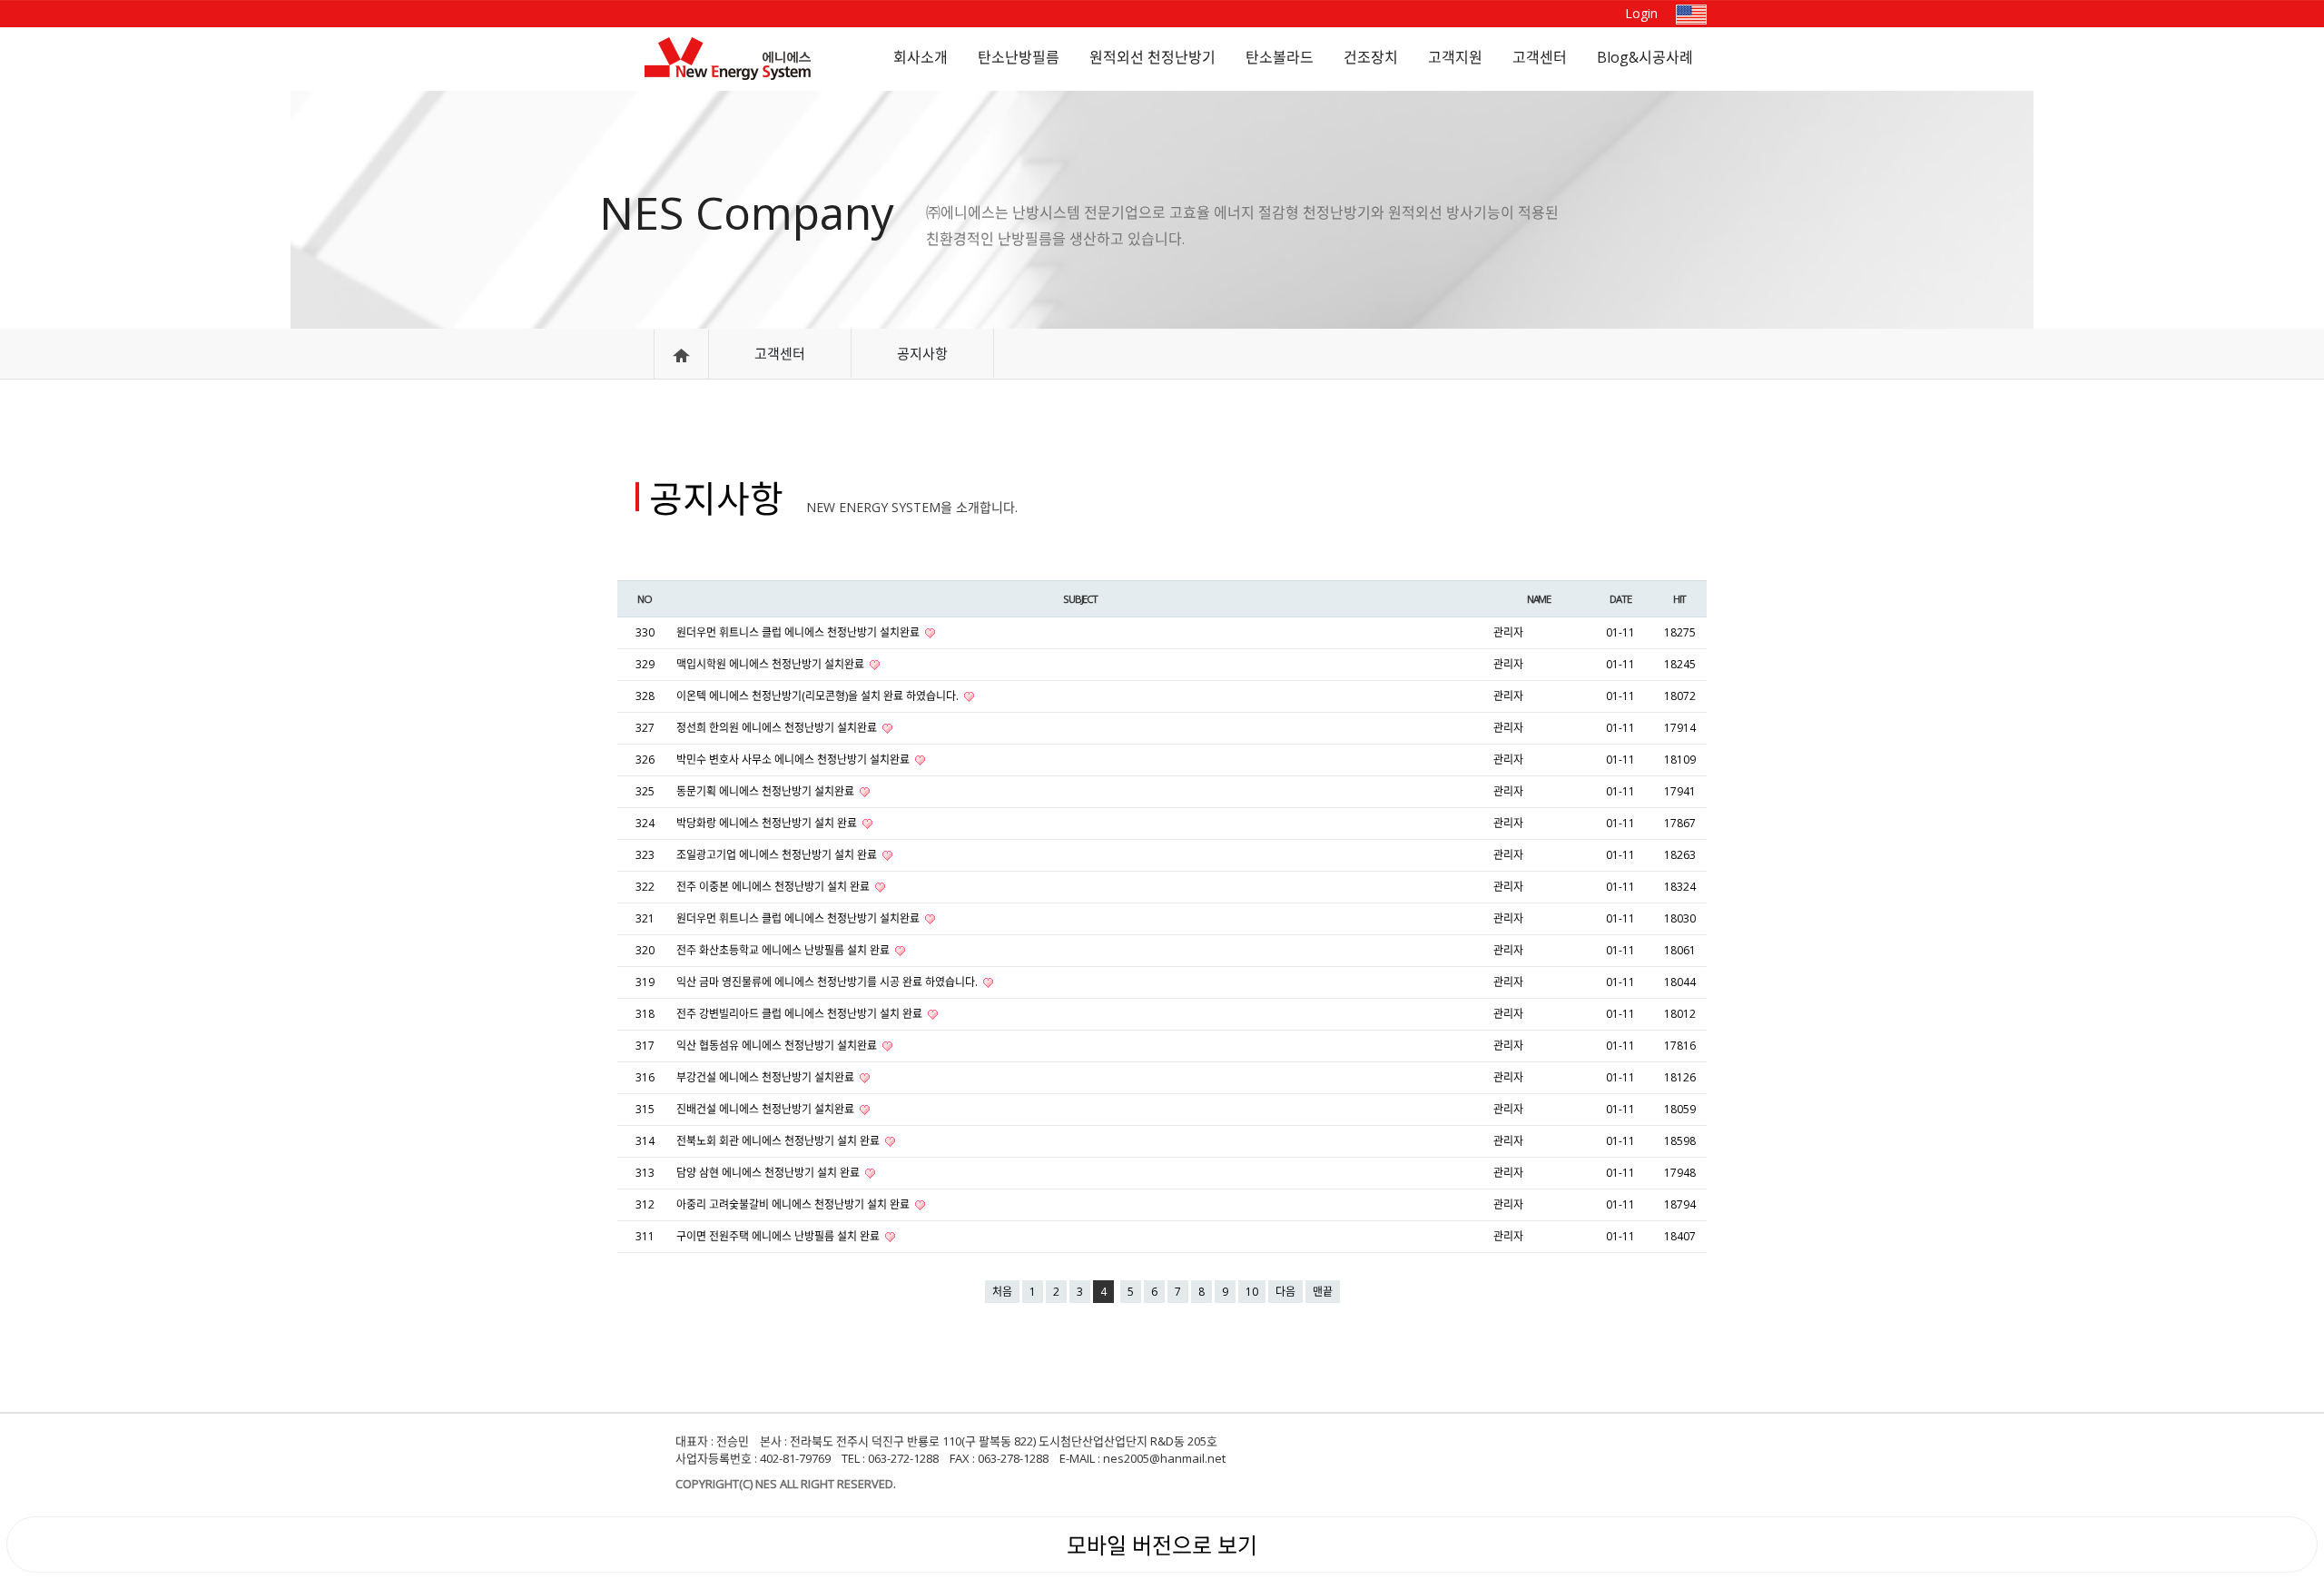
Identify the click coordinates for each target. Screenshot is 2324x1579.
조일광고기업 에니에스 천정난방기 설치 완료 (778, 855)
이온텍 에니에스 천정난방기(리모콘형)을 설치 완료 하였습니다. (819, 696)
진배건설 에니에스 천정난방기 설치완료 (767, 1109)
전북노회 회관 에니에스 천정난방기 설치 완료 (779, 1141)
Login (1641, 13)
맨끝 (1323, 1292)
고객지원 (1455, 57)
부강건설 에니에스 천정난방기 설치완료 (767, 1077)
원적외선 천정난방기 (1152, 57)
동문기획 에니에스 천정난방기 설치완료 (767, 791)
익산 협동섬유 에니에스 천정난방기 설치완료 (778, 1046)
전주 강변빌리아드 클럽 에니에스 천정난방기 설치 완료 (801, 1014)
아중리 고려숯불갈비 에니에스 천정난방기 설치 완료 (794, 1204)
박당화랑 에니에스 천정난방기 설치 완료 (768, 823)
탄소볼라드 (1280, 57)
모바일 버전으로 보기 (1162, 1545)
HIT (1680, 599)
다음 (1285, 1292)
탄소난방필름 (1019, 57)
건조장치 (1371, 57)
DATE (1620, 599)
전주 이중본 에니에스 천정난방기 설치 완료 (774, 887)
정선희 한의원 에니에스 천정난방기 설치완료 (778, 728)
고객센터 (1540, 57)
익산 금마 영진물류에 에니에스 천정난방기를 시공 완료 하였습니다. (828, 982)
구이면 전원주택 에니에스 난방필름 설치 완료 (779, 1236)
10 (1252, 1292)
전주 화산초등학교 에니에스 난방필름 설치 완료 (784, 950)
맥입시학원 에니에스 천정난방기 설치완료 (772, 664)
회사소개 (921, 57)
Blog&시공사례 (1645, 57)
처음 (1002, 1292)
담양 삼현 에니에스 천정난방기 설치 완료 (769, 1173)
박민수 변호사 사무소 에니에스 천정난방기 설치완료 (794, 760)
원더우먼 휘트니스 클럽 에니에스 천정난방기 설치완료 (799, 632)
